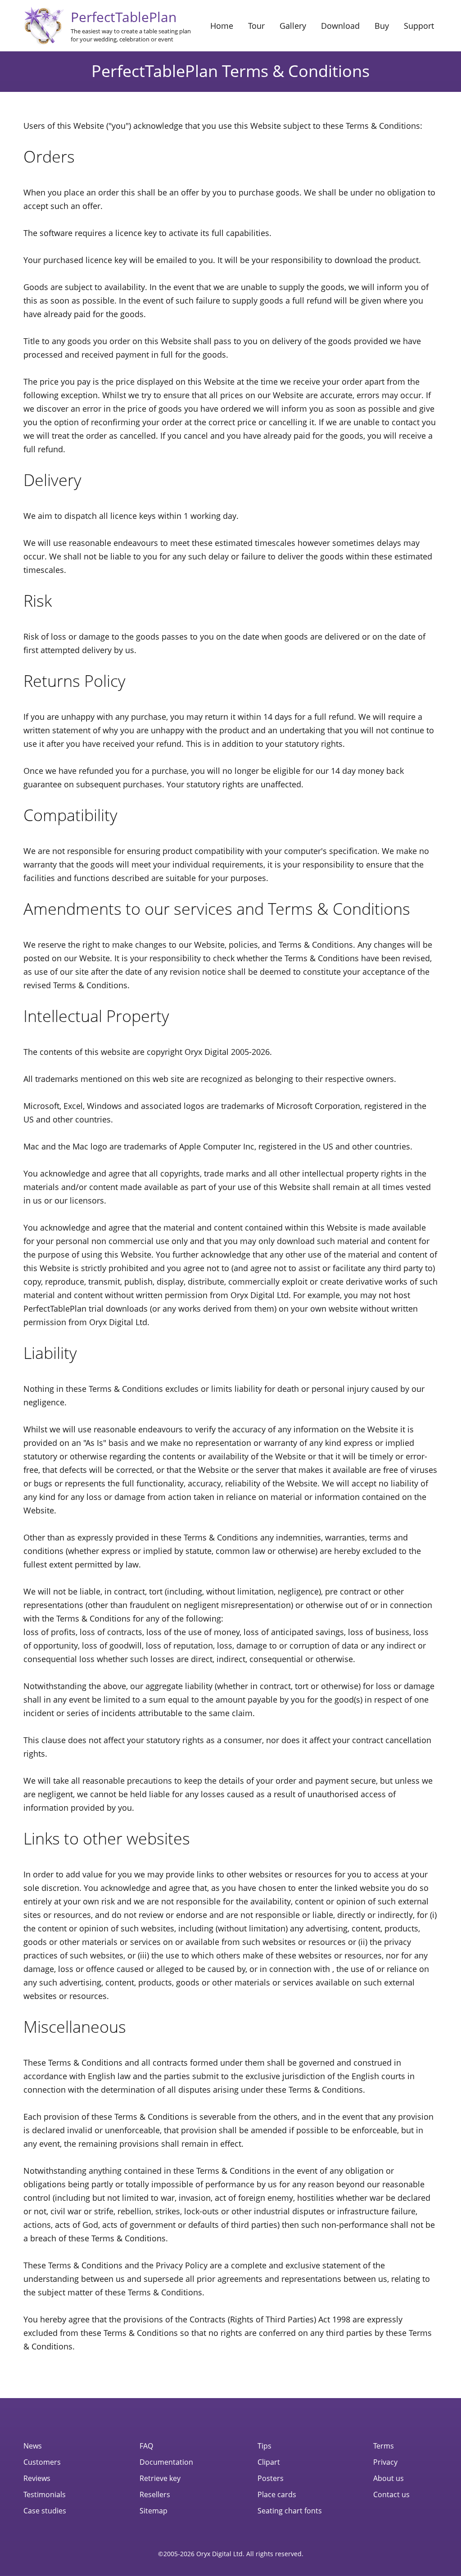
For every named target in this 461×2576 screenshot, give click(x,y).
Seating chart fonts (290, 2511)
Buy (382, 26)
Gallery (293, 26)
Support (419, 26)
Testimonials (45, 2494)
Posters (271, 2478)
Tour (256, 26)
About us (389, 2478)
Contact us (391, 2494)
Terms (384, 2446)
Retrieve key (160, 2478)
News (33, 2446)
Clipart (269, 2462)
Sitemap (154, 2511)
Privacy (385, 2462)
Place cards (277, 2494)
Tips (264, 2446)
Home (222, 26)
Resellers (155, 2494)
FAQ (146, 2446)
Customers (42, 2462)
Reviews (37, 2478)
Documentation (166, 2462)
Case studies (45, 2511)
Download (340, 26)
